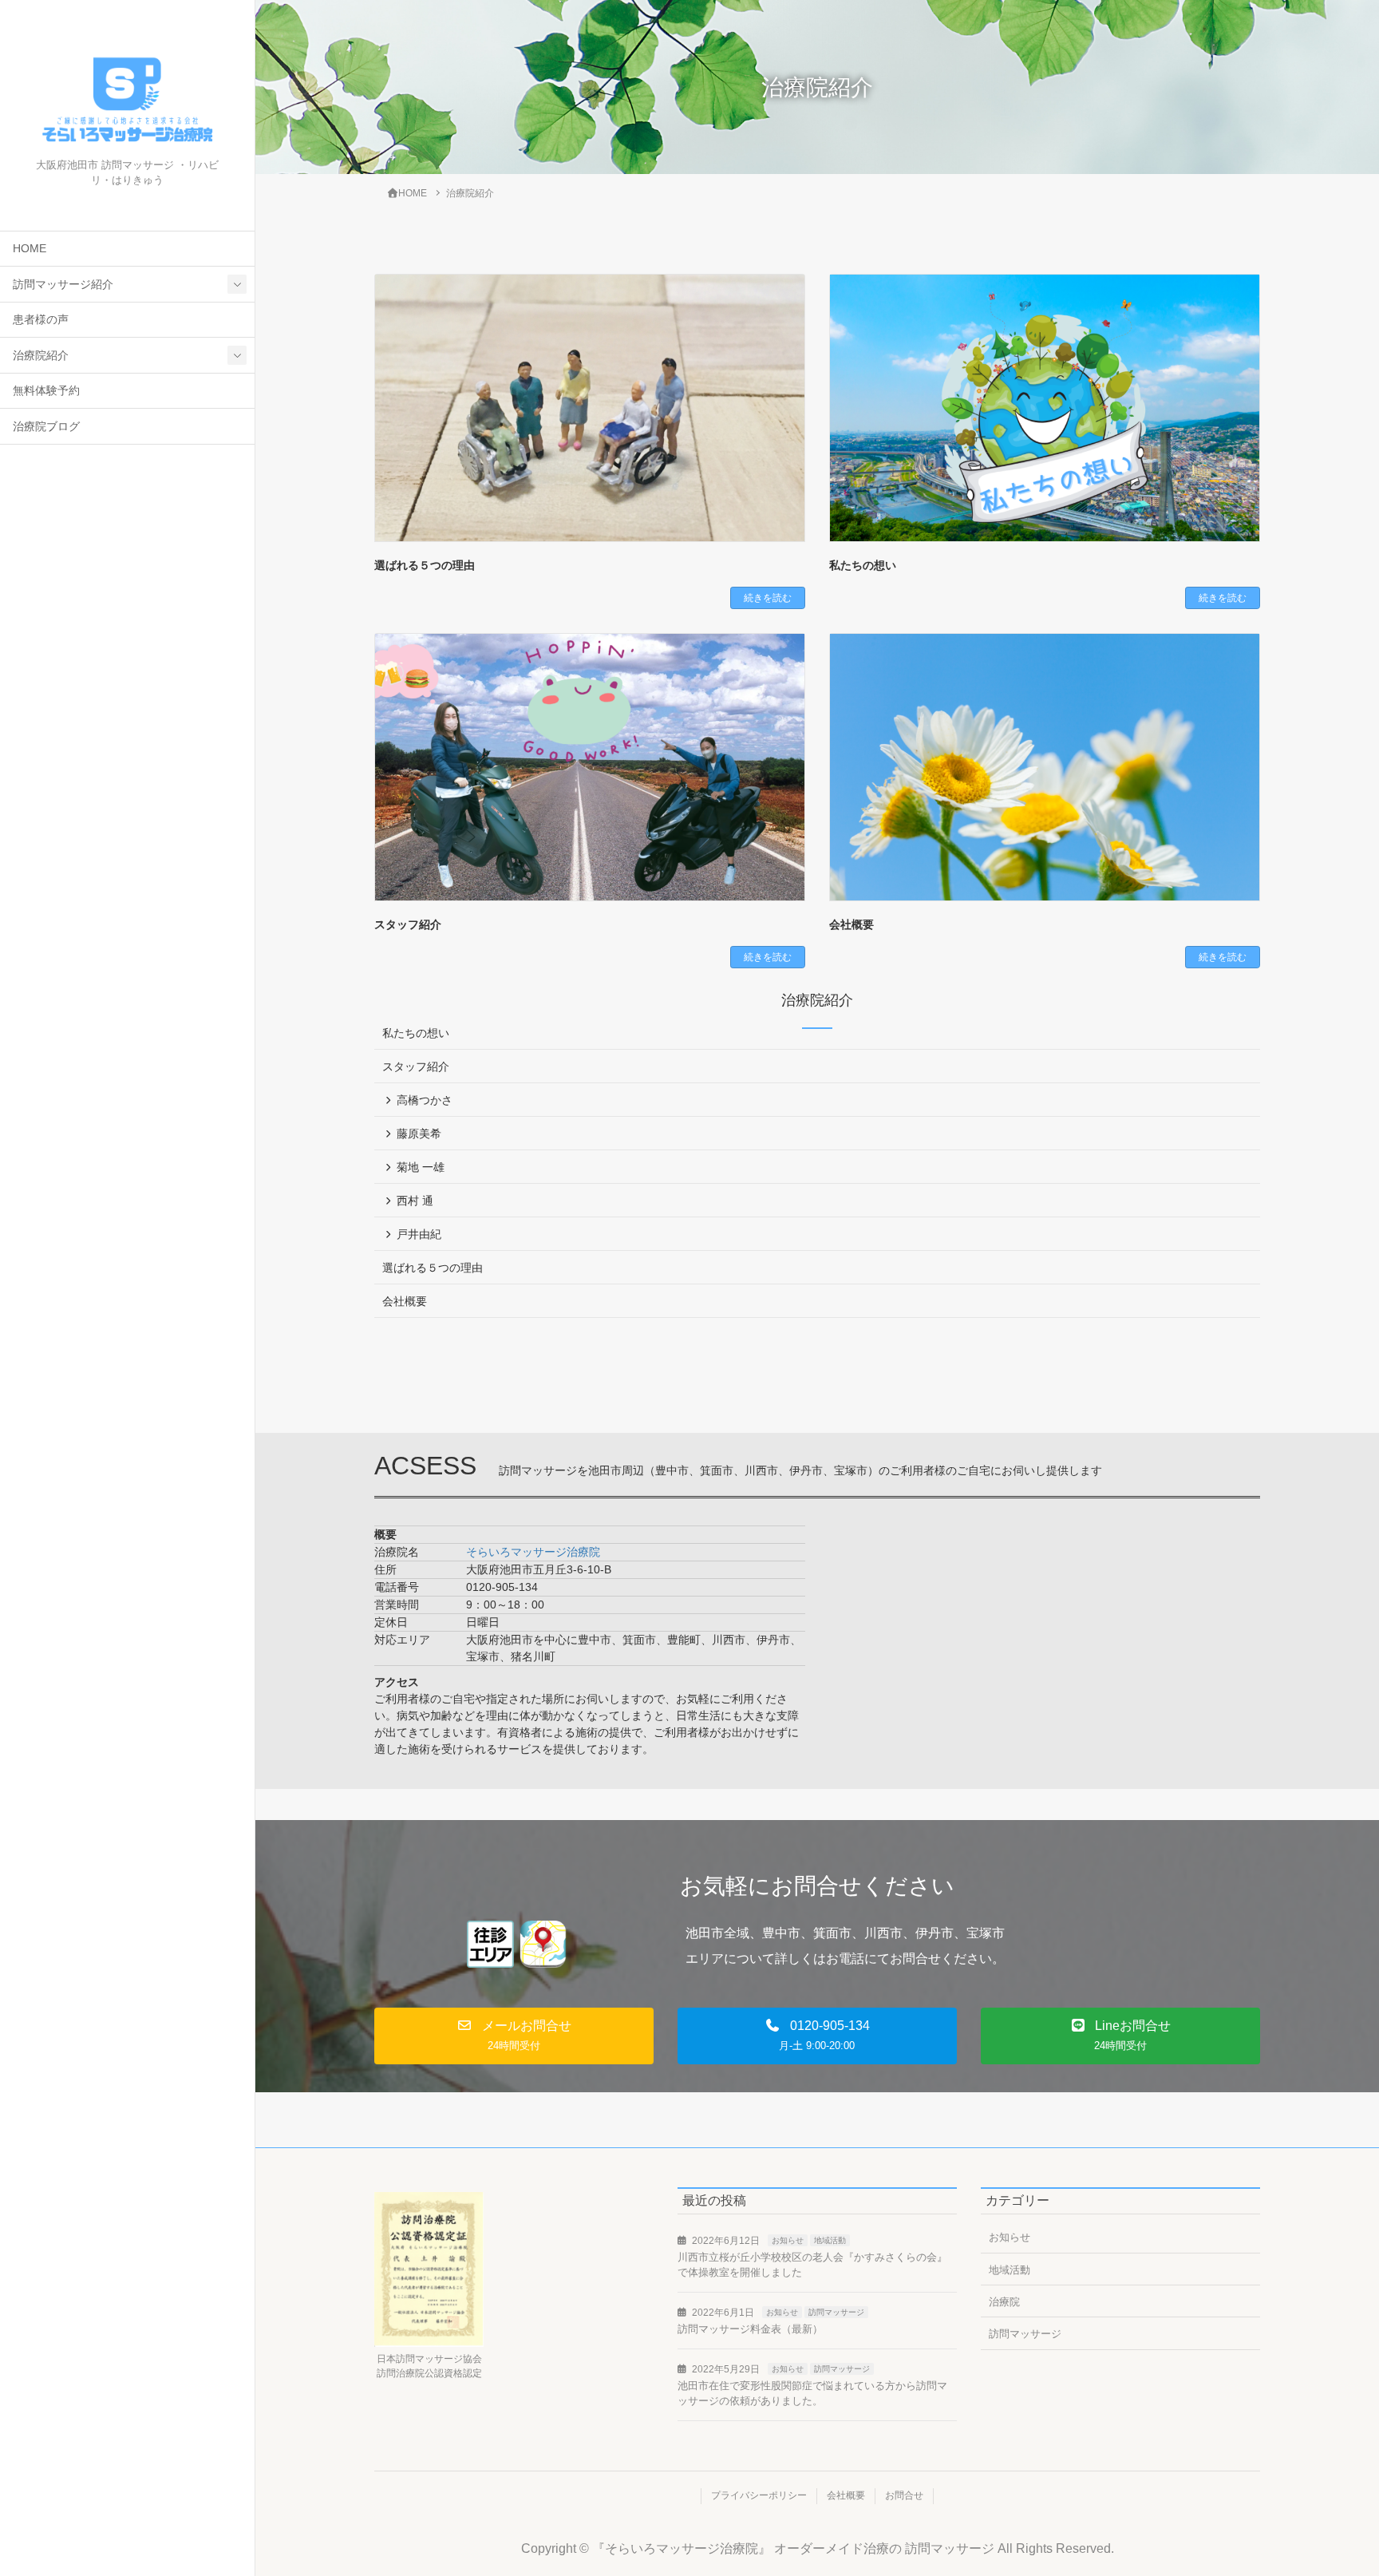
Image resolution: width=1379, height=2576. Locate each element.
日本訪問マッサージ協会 (429, 2359)
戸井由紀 (419, 1234)
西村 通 (415, 1201)
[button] (514, 2036)
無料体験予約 (46, 391)
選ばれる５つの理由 (425, 565)
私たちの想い (863, 565)
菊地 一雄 (421, 1167)
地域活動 (830, 2240)
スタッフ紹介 (408, 924)
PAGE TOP (1332, 2484)
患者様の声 (41, 320)
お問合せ (904, 2495)
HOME (30, 249)
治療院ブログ (46, 427)
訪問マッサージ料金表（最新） (750, 2329)
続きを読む (768, 598)
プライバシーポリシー (759, 2495)
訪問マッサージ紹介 (63, 285)
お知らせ (788, 2240)
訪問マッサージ (836, 2312)
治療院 (1004, 2302)
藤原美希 (419, 1134)
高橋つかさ (425, 1100)
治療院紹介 (41, 356)
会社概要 (852, 924)
